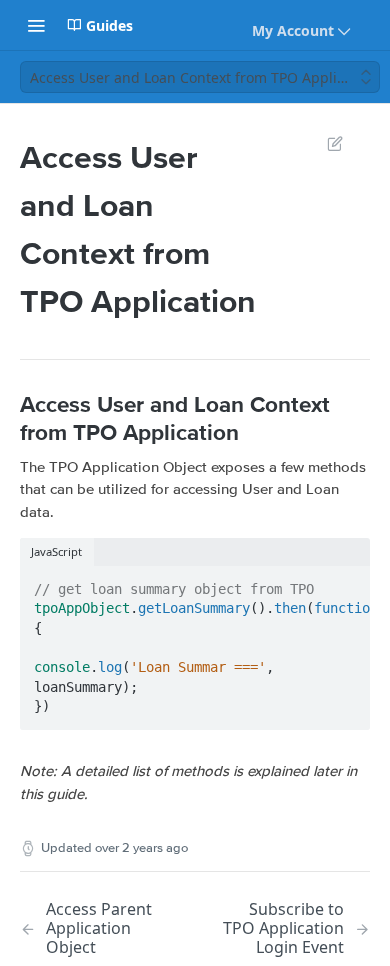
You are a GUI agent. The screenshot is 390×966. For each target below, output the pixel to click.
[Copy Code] (346, 583)
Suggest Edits (325, 143)
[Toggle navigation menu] (36, 25)
